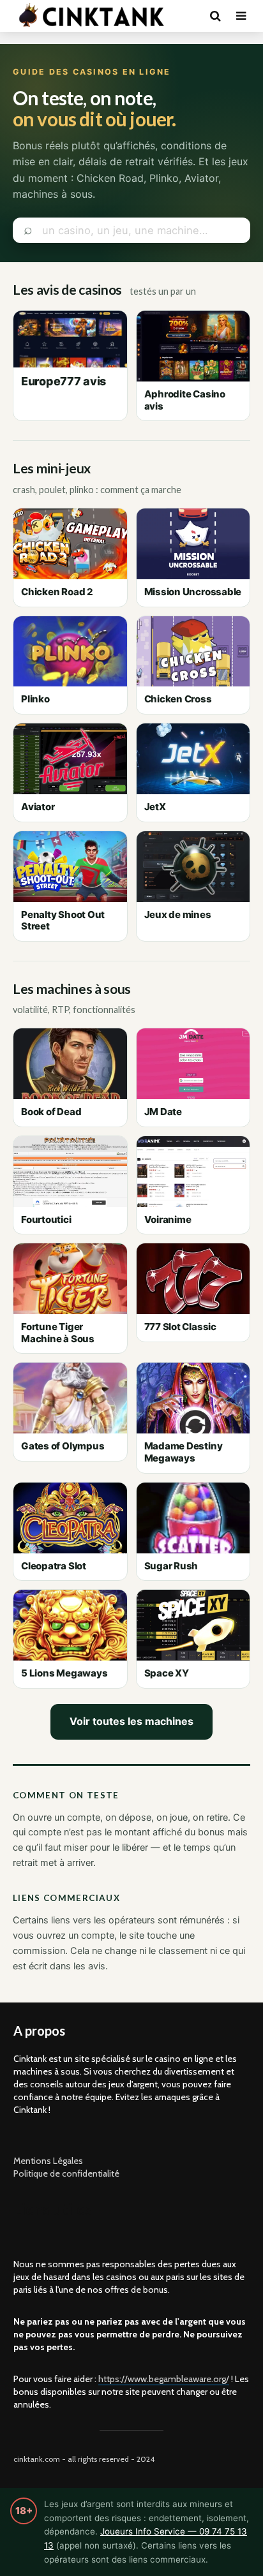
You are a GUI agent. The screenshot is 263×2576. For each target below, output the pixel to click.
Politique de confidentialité (66, 2173)
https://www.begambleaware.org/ (164, 2379)
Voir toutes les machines (131, 1721)
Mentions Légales (48, 2161)
